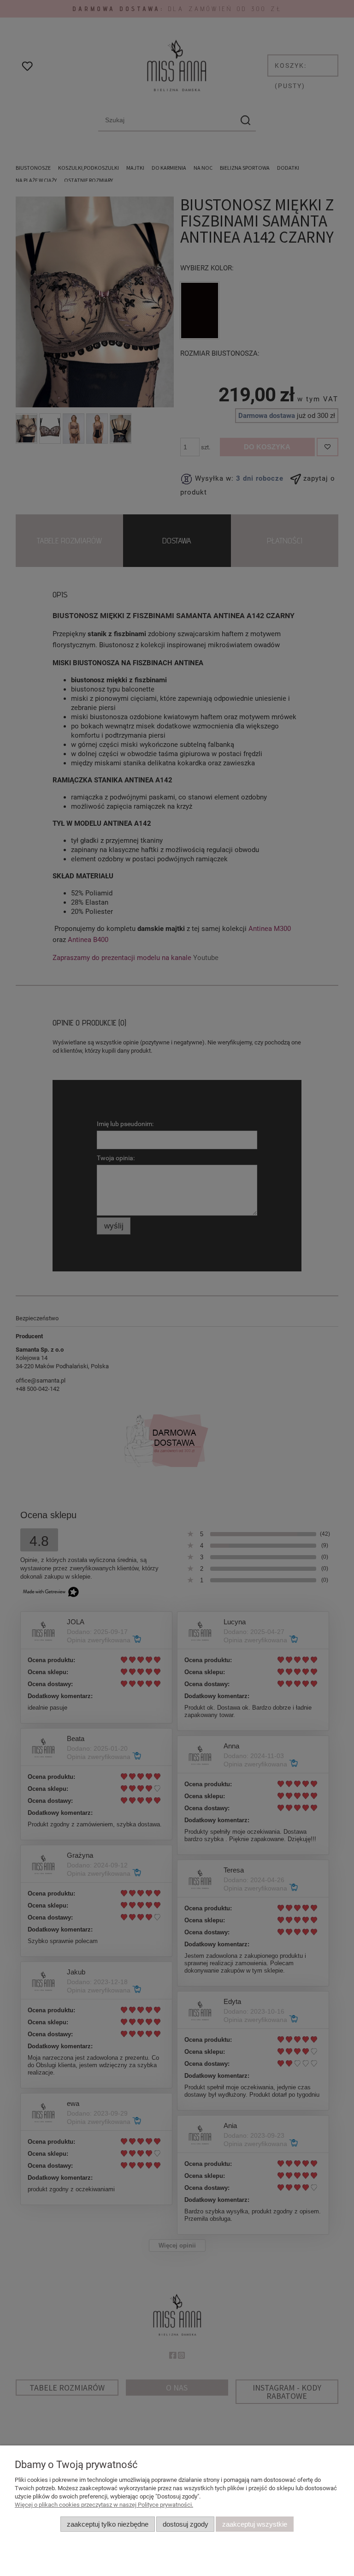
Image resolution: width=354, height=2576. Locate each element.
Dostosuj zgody (186, 2524)
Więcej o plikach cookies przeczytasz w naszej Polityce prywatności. (104, 2505)
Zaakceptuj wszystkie (255, 2524)
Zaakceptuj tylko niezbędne (108, 2524)
